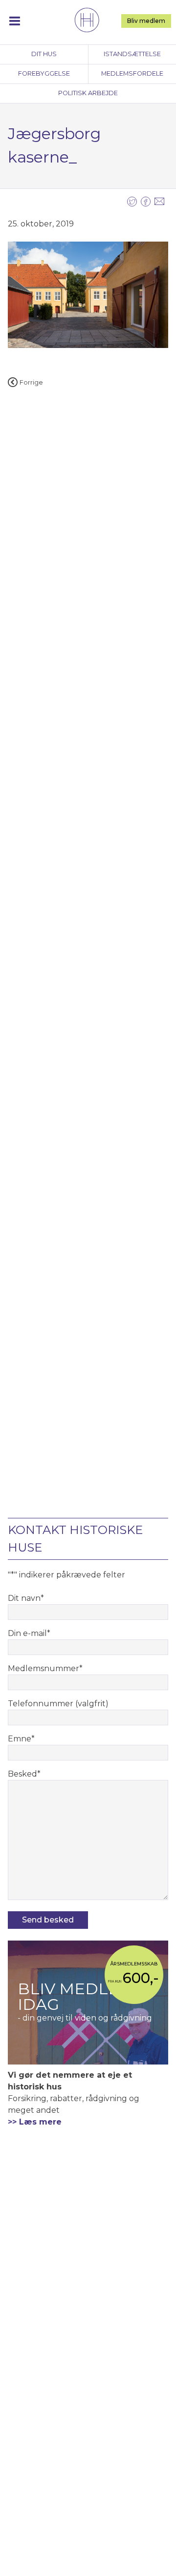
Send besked (48, 1920)
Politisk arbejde (88, 93)
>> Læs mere (35, 2122)
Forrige (31, 382)
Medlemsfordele (132, 73)
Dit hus (44, 54)
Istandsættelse (132, 54)
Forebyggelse (44, 73)
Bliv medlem (146, 21)
